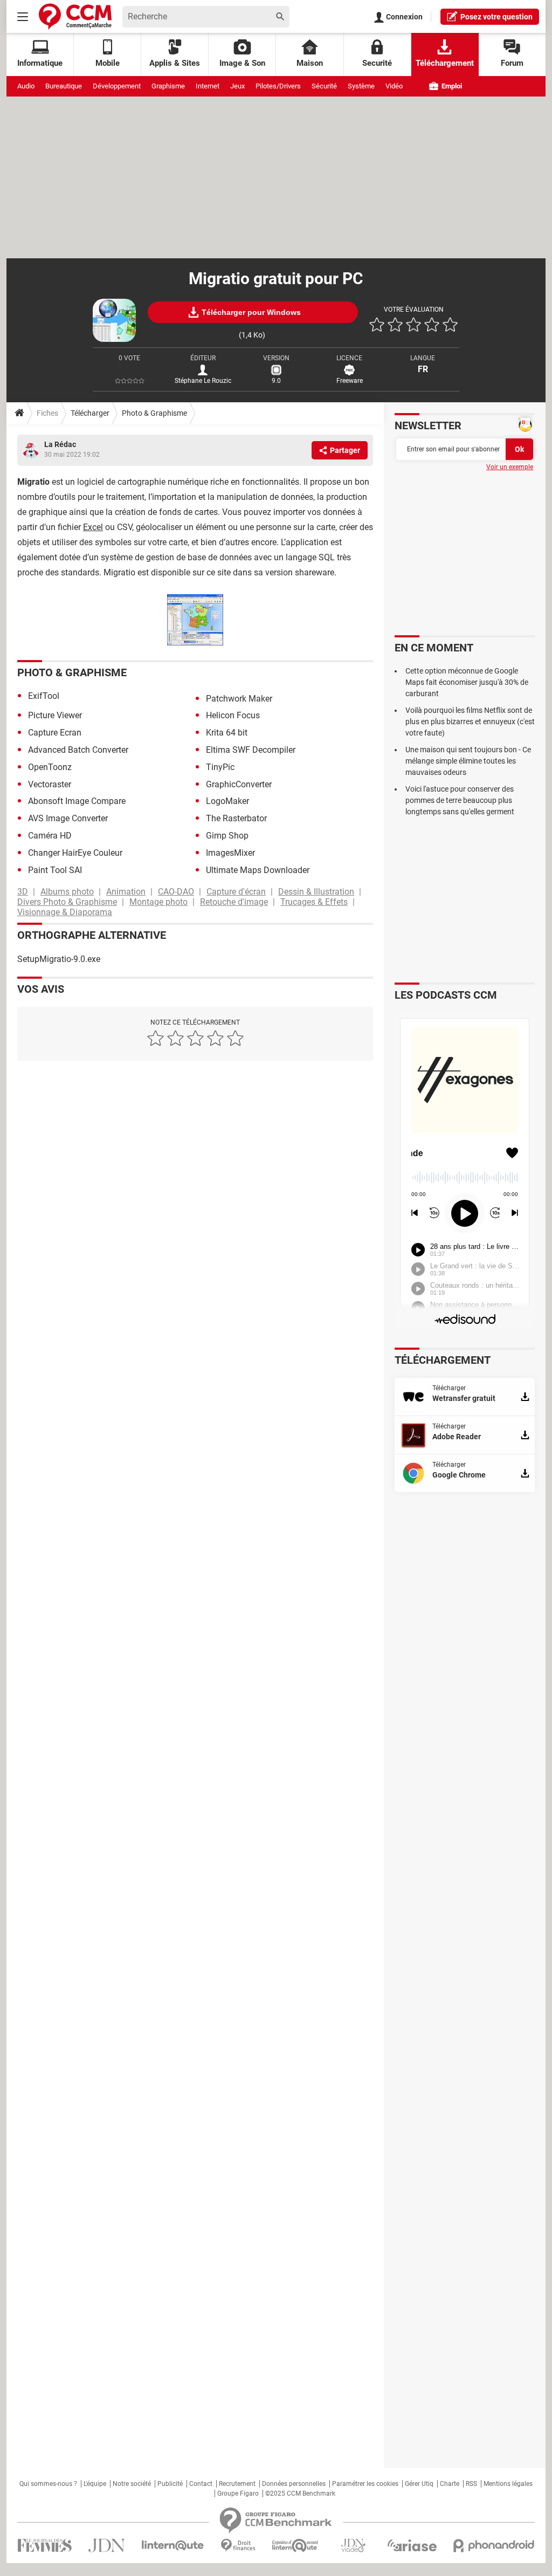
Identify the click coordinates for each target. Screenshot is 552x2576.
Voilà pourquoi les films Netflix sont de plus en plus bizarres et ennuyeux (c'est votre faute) (470, 722)
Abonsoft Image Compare (77, 801)
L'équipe (95, 2484)
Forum (512, 63)
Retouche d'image (234, 902)
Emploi (451, 86)
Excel (93, 527)
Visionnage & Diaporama (65, 912)
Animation (126, 892)
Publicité (170, 2484)
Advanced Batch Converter (78, 750)
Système (361, 86)
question (496, 17)
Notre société (132, 2484)
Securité (377, 63)
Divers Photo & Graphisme (67, 902)
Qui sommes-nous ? (48, 2484)
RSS (471, 2484)
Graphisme (168, 86)
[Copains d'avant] (296, 2546)
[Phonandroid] (494, 2546)
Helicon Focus (233, 715)
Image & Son (242, 63)
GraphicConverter (239, 784)
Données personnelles (294, 2484)
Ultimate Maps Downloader (258, 870)
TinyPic (220, 767)
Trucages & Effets (314, 902)
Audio (26, 86)
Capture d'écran (236, 892)
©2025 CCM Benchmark (300, 2493)
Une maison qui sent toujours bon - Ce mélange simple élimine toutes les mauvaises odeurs (468, 761)
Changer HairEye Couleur (75, 853)
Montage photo (158, 902)
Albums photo (67, 892)
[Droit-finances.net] (238, 2546)
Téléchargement (445, 63)
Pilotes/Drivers (278, 86)
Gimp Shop (227, 836)
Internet (208, 86)
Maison (310, 63)
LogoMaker (227, 801)
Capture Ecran (55, 733)
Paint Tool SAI (55, 870)
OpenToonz (50, 767)
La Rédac (60, 444)
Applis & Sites (175, 63)
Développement (117, 86)
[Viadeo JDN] (353, 2546)
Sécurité (324, 86)
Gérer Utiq (419, 2484)
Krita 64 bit (227, 733)
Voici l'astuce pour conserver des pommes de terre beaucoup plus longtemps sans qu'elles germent (460, 800)
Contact (201, 2484)
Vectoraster (50, 784)
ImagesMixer (230, 853)
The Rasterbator (236, 818)
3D (23, 892)
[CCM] (75, 16)
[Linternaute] (173, 2546)
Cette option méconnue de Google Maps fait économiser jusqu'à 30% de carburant (467, 682)
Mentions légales (508, 2484)
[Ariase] (412, 2545)
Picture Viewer (55, 715)
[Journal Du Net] (106, 2546)
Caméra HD (50, 836)
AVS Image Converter (68, 818)
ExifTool (44, 696)
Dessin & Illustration (316, 892)
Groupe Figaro (238, 2493)
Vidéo (394, 86)
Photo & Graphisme (154, 413)
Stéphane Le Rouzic (203, 381)
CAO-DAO (176, 892)
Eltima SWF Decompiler (251, 750)
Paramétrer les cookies (365, 2484)
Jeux (237, 86)
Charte (450, 2484)
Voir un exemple (510, 467)
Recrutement (237, 2484)
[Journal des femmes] (44, 2546)
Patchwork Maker (239, 699)
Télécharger (90, 413)
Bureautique (64, 86)
